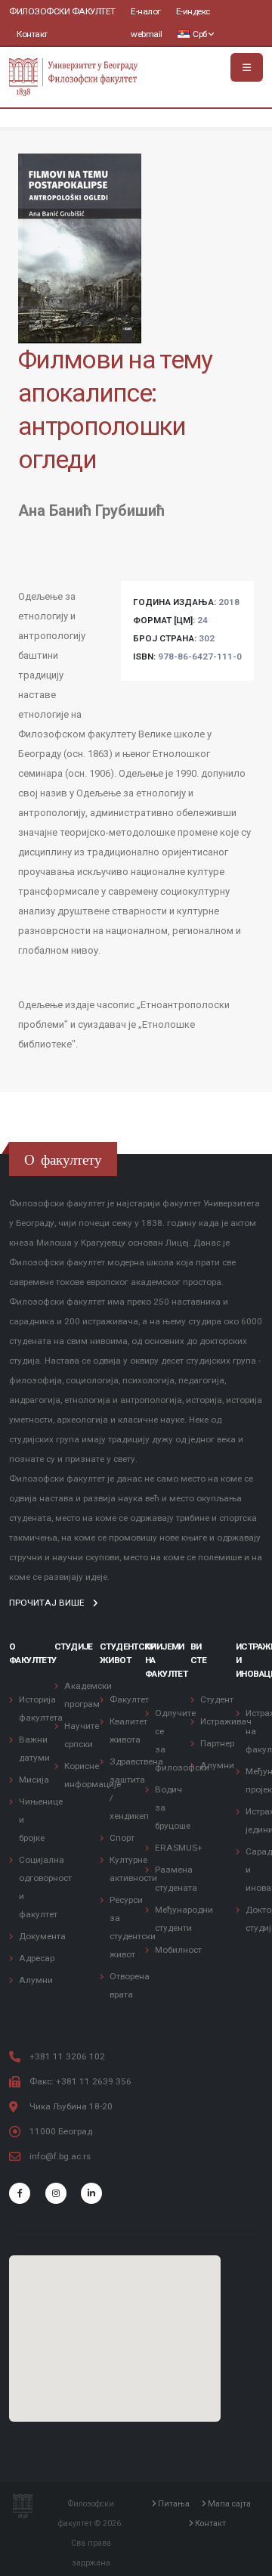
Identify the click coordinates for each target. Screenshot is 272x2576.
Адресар (37, 1958)
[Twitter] (56, 2193)
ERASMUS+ (179, 1848)
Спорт (122, 1838)
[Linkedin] (91, 2193)
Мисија (34, 1780)
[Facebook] (20, 2193)
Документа (42, 1936)
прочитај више (48, 1603)
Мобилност (178, 1950)
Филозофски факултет (62, 11)
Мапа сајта (228, 2504)
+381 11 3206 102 (67, 2056)
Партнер (217, 1743)
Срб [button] (200, 34)
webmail (147, 34)
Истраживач (226, 1721)
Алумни (36, 1980)
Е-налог (146, 11)
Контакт (32, 34)
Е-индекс (193, 11)
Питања (173, 2504)
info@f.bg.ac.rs (60, 2156)
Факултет (129, 1699)
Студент (217, 1699)
